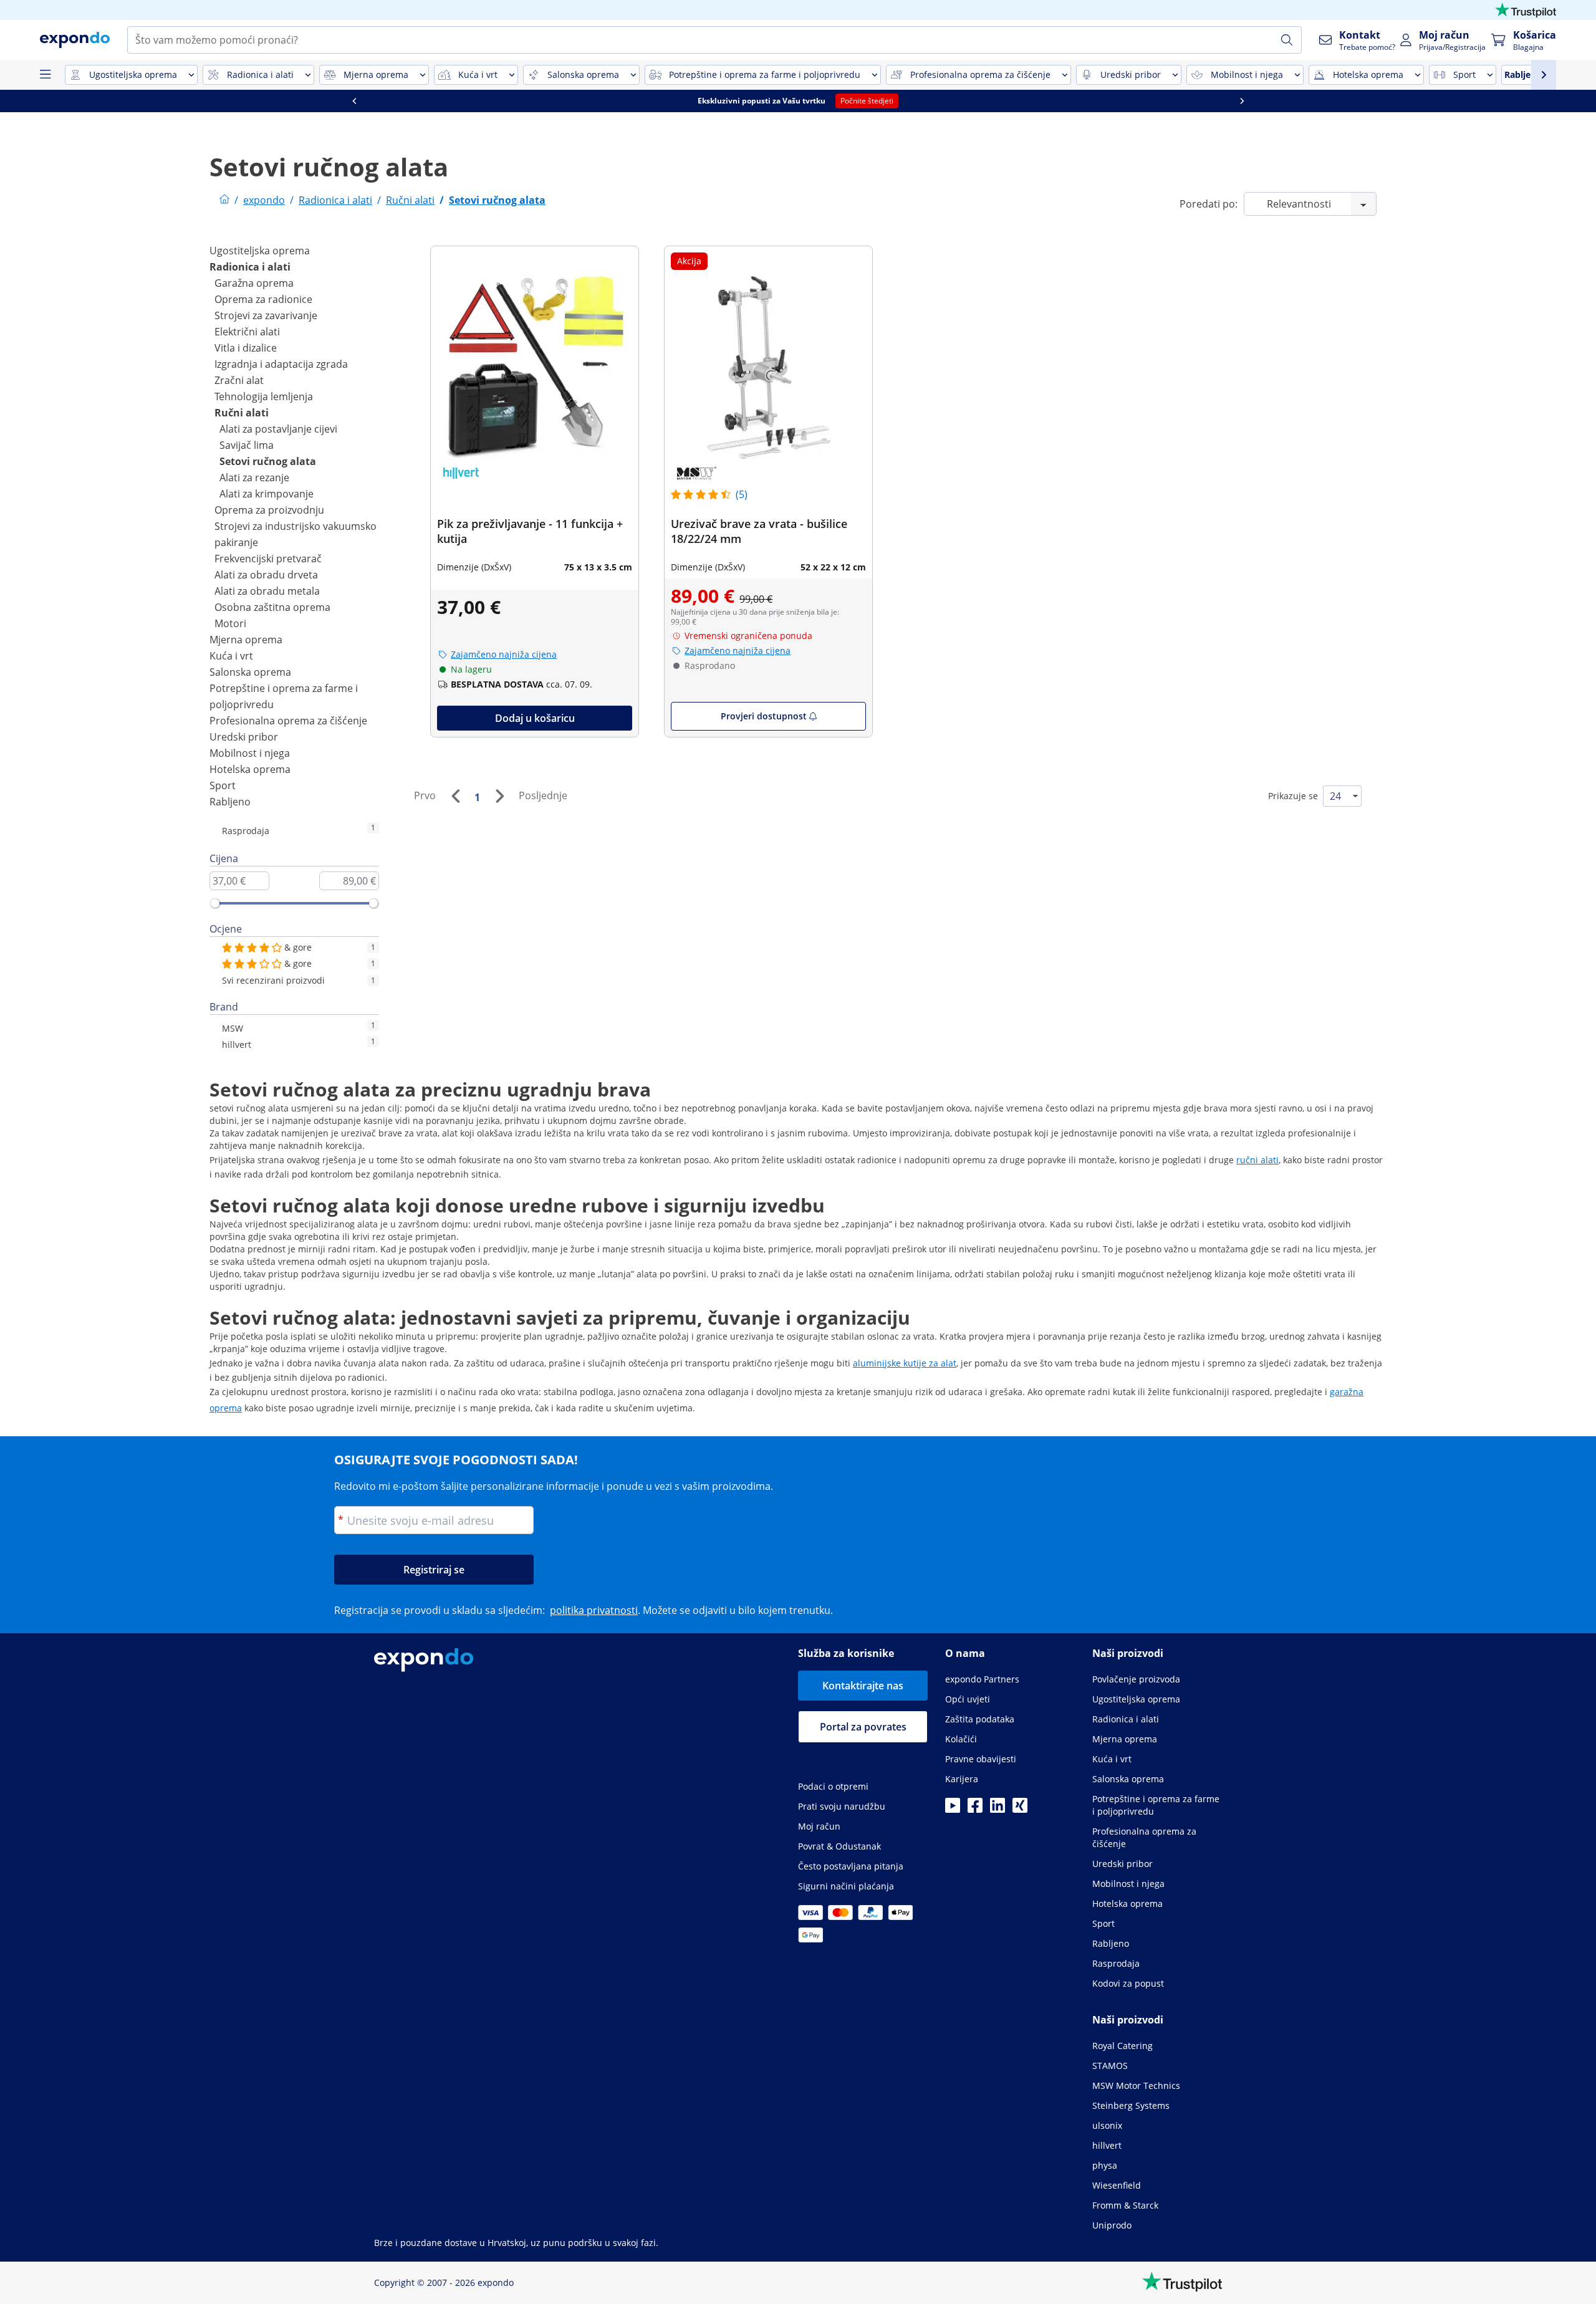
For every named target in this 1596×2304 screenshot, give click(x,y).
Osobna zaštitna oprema (272, 607)
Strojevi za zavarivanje (266, 315)
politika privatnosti (594, 1610)
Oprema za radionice (263, 299)
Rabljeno (230, 802)
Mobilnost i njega (250, 753)
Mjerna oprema (246, 640)
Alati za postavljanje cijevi (278, 429)
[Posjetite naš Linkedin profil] (997, 1809)
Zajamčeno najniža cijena (504, 654)
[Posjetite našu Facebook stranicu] (975, 1809)
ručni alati (1257, 1160)
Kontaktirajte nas (863, 1686)
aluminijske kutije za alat (905, 1363)
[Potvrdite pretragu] (1287, 40)
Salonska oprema (250, 672)
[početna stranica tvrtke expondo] (224, 200)
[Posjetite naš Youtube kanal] (953, 1809)
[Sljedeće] (499, 796)
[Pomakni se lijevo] (354, 101)
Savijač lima (247, 445)
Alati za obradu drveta (266, 575)
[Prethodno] (455, 796)
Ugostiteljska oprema (260, 251)
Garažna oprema (254, 283)
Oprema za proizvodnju (269, 510)
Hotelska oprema (250, 769)
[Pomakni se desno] (1242, 101)
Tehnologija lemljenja (264, 396)
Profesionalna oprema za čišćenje (288, 721)
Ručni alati (242, 413)
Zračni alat (239, 380)
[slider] (215, 903)
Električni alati (247, 332)
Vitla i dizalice (246, 348)
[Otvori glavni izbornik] (45, 75)
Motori (230, 623)
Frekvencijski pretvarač (268, 559)
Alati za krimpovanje (267, 494)
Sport (223, 785)
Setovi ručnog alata (268, 461)
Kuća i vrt (231, 656)
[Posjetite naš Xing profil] (1020, 1809)
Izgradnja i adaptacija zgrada (281, 364)
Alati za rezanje (254, 478)
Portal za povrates (863, 1727)
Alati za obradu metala (267, 591)
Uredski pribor (244, 737)
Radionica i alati (250, 267)
